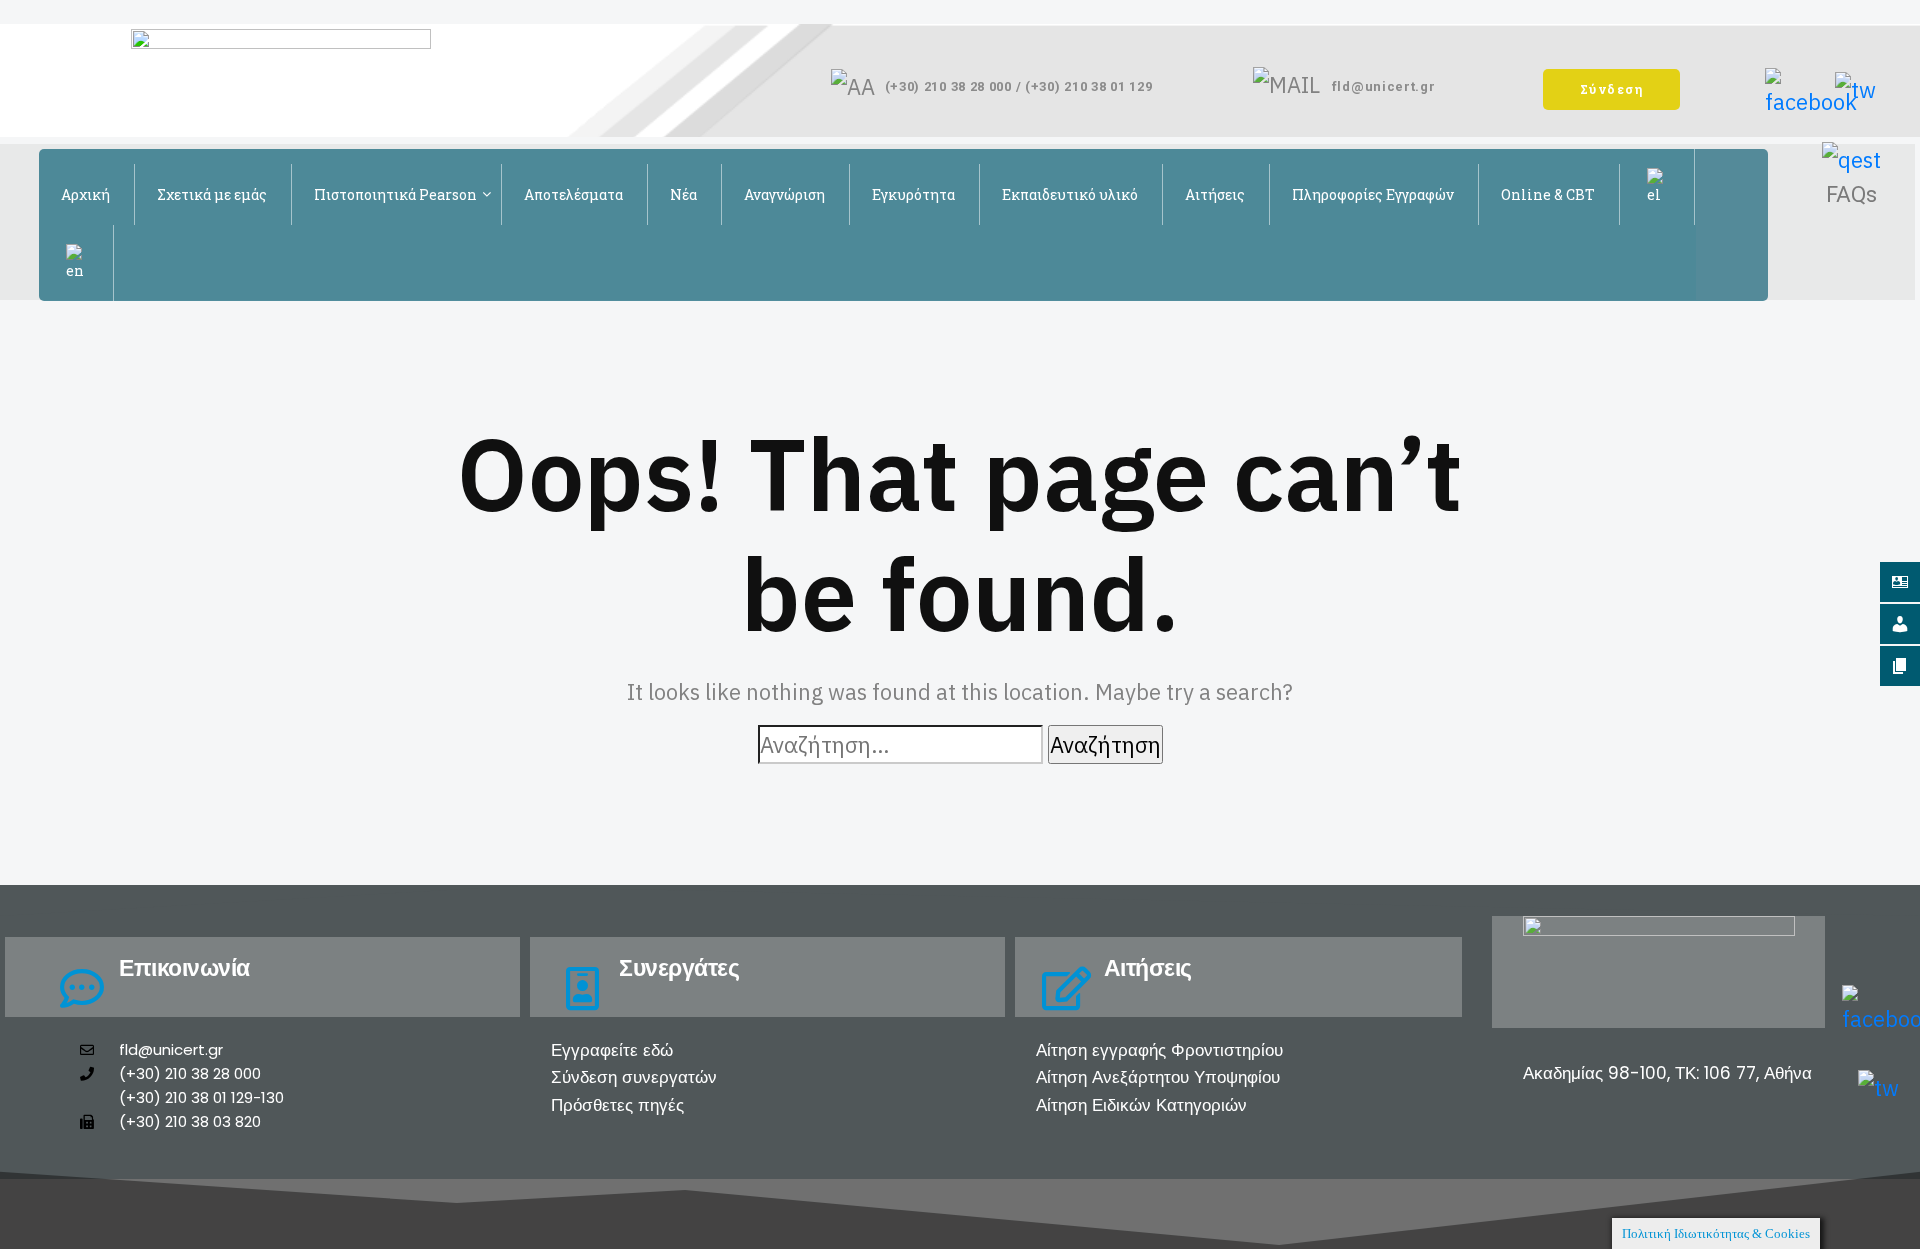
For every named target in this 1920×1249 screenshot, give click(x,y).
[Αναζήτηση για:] (900, 744)
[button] (1612, 89)
